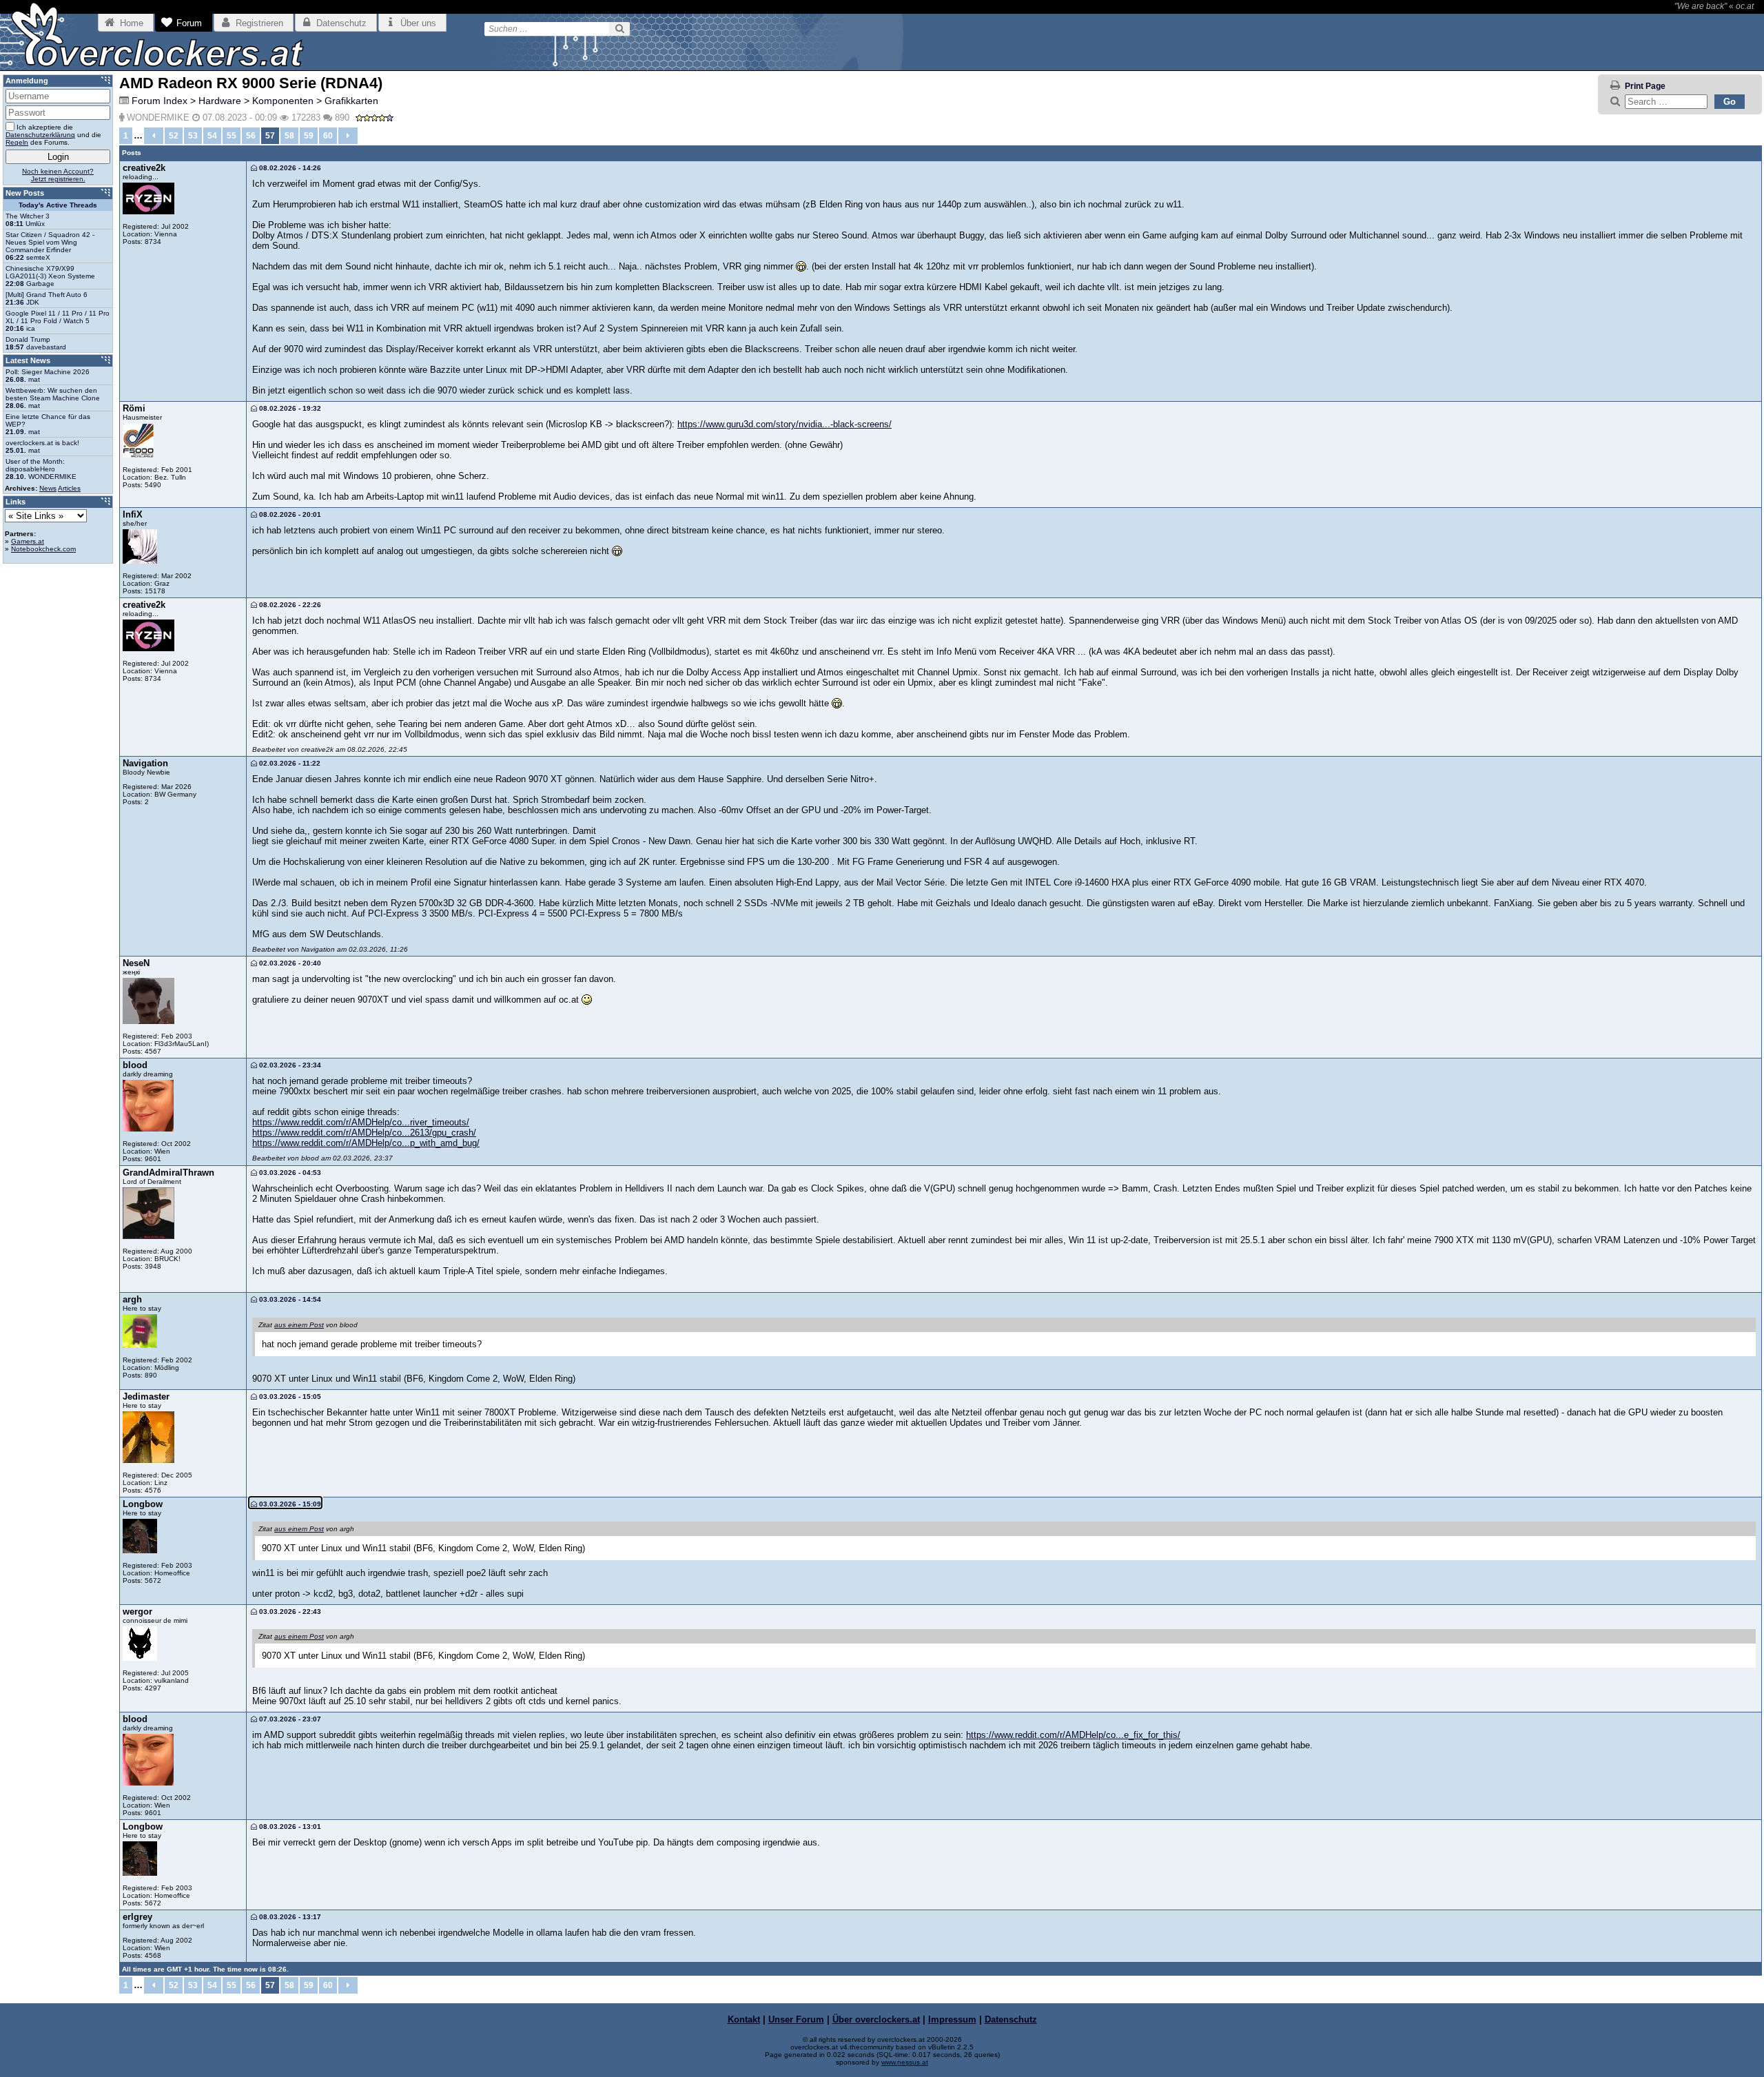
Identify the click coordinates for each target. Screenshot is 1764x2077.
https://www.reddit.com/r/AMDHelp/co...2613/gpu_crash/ (364, 1133)
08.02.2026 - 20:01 (289, 514)
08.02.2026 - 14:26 (289, 168)
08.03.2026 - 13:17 (289, 1917)
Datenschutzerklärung (40, 135)
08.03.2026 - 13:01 (289, 1827)
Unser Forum (796, 2019)
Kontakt (744, 2019)
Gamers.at (28, 541)
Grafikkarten (351, 101)
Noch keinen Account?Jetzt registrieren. (58, 175)
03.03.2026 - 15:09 (289, 1504)
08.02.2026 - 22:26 (289, 605)
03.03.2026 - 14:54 (289, 1299)
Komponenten (283, 101)
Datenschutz (1011, 2019)
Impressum (952, 2019)
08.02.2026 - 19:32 (289, 408)
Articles (69, 488)
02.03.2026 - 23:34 (289, 1065)
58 (289, 136)
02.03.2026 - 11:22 (289, 763)
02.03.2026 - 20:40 (289, 963)
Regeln (17, 142)
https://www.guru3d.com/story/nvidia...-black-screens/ (784, 424)
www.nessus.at (905, 2062)
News (48, 488)
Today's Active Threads (58, 205)
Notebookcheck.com (43, 549)
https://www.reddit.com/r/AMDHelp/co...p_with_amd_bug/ (366, 1143)
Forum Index (160, 101)
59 (309, 136)
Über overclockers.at (876, 2019)
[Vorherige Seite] (154, 136)
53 (193, 136)
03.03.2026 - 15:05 (289, 1396)
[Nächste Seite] (348, 136)
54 (212, 136)
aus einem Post (299, 1325)
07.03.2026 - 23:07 (289, 1719)
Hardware (220, 101)
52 (174, 136)
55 (232, 136)
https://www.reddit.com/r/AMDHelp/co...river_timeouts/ (361, 1122)
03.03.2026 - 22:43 (289, 1612)
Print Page (1645, 86)
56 (251, 136)
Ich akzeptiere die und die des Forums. (53, 135)
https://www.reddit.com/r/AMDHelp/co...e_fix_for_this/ (1073, 1735)
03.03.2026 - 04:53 (289, 1173)
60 (328, 136)
